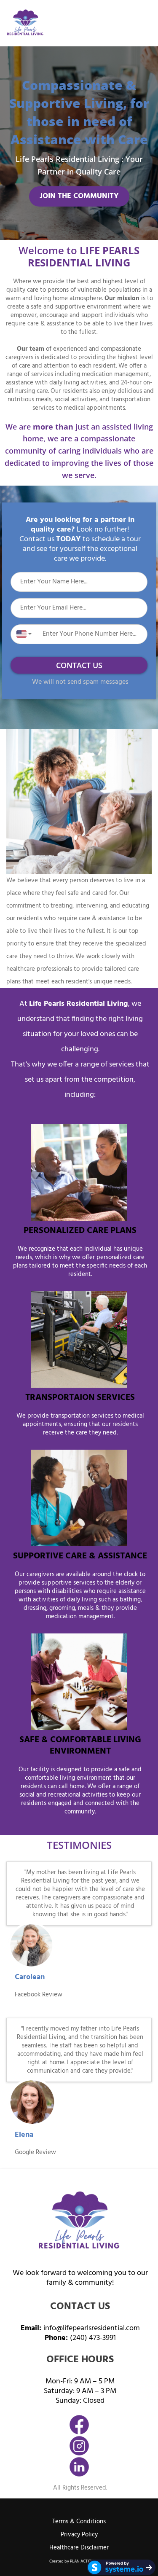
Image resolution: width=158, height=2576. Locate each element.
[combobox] (22, 634)
